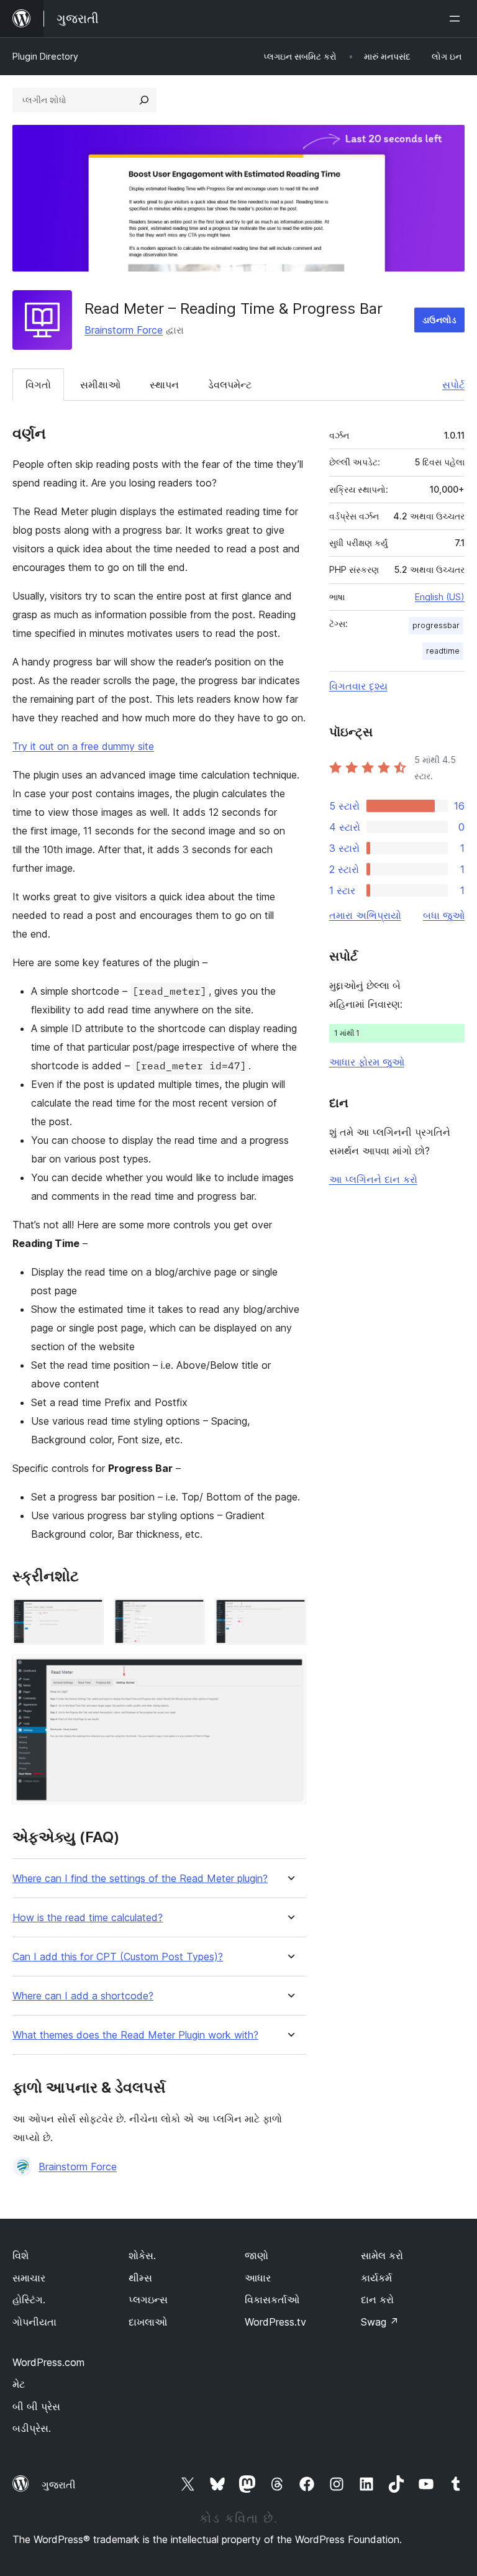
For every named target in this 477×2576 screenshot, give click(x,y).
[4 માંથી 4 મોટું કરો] (289, 1671)
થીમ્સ (140, 2278)
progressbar (436, 625)
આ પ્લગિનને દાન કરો (373, 1179)
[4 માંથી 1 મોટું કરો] (87, 1615)
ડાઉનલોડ (439, 320)
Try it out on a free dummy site (83, 746)
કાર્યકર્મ (376, 2278)
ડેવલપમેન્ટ (230, 385)
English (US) (440, 597)
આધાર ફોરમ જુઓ (367, 1062)
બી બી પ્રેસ (36, 2406)
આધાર (258, 2278)
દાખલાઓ (148, 2322)
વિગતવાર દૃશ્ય (358, 686)
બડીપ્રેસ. (32, 2428)
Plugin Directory (45, 56)
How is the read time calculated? (88, 1918)
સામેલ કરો (382, 2255)
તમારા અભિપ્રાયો (365, 915)
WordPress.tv (275, 2322)
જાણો (257, 2255)
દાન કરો (377, 2300)
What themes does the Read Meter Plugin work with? (135, 2035)
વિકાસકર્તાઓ (272, 2300)
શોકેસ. (142, 2255)
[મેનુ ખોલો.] (457, 19)
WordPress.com (48, 2362)
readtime (443, 651)
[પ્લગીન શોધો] (144, 100)
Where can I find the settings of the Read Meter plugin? (140, 1879)
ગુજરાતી (59, 2485)
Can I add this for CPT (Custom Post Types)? (118, 1957)
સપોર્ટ (453, 385)
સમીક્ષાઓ (100, 385)
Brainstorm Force (124, 330)
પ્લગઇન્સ (148, 2300)
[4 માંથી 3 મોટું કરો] (289, 1615)
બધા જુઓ (444, 915)
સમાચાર (29, 2278)
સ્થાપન (164, 385)
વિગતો (38, 385)
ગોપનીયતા (34, 2322)
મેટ (19, 2384)
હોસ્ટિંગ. (29, 2300)
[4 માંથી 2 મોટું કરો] (188, 1615)
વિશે (20, 2255)
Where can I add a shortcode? (83, 1996)
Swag (380, 2322)
